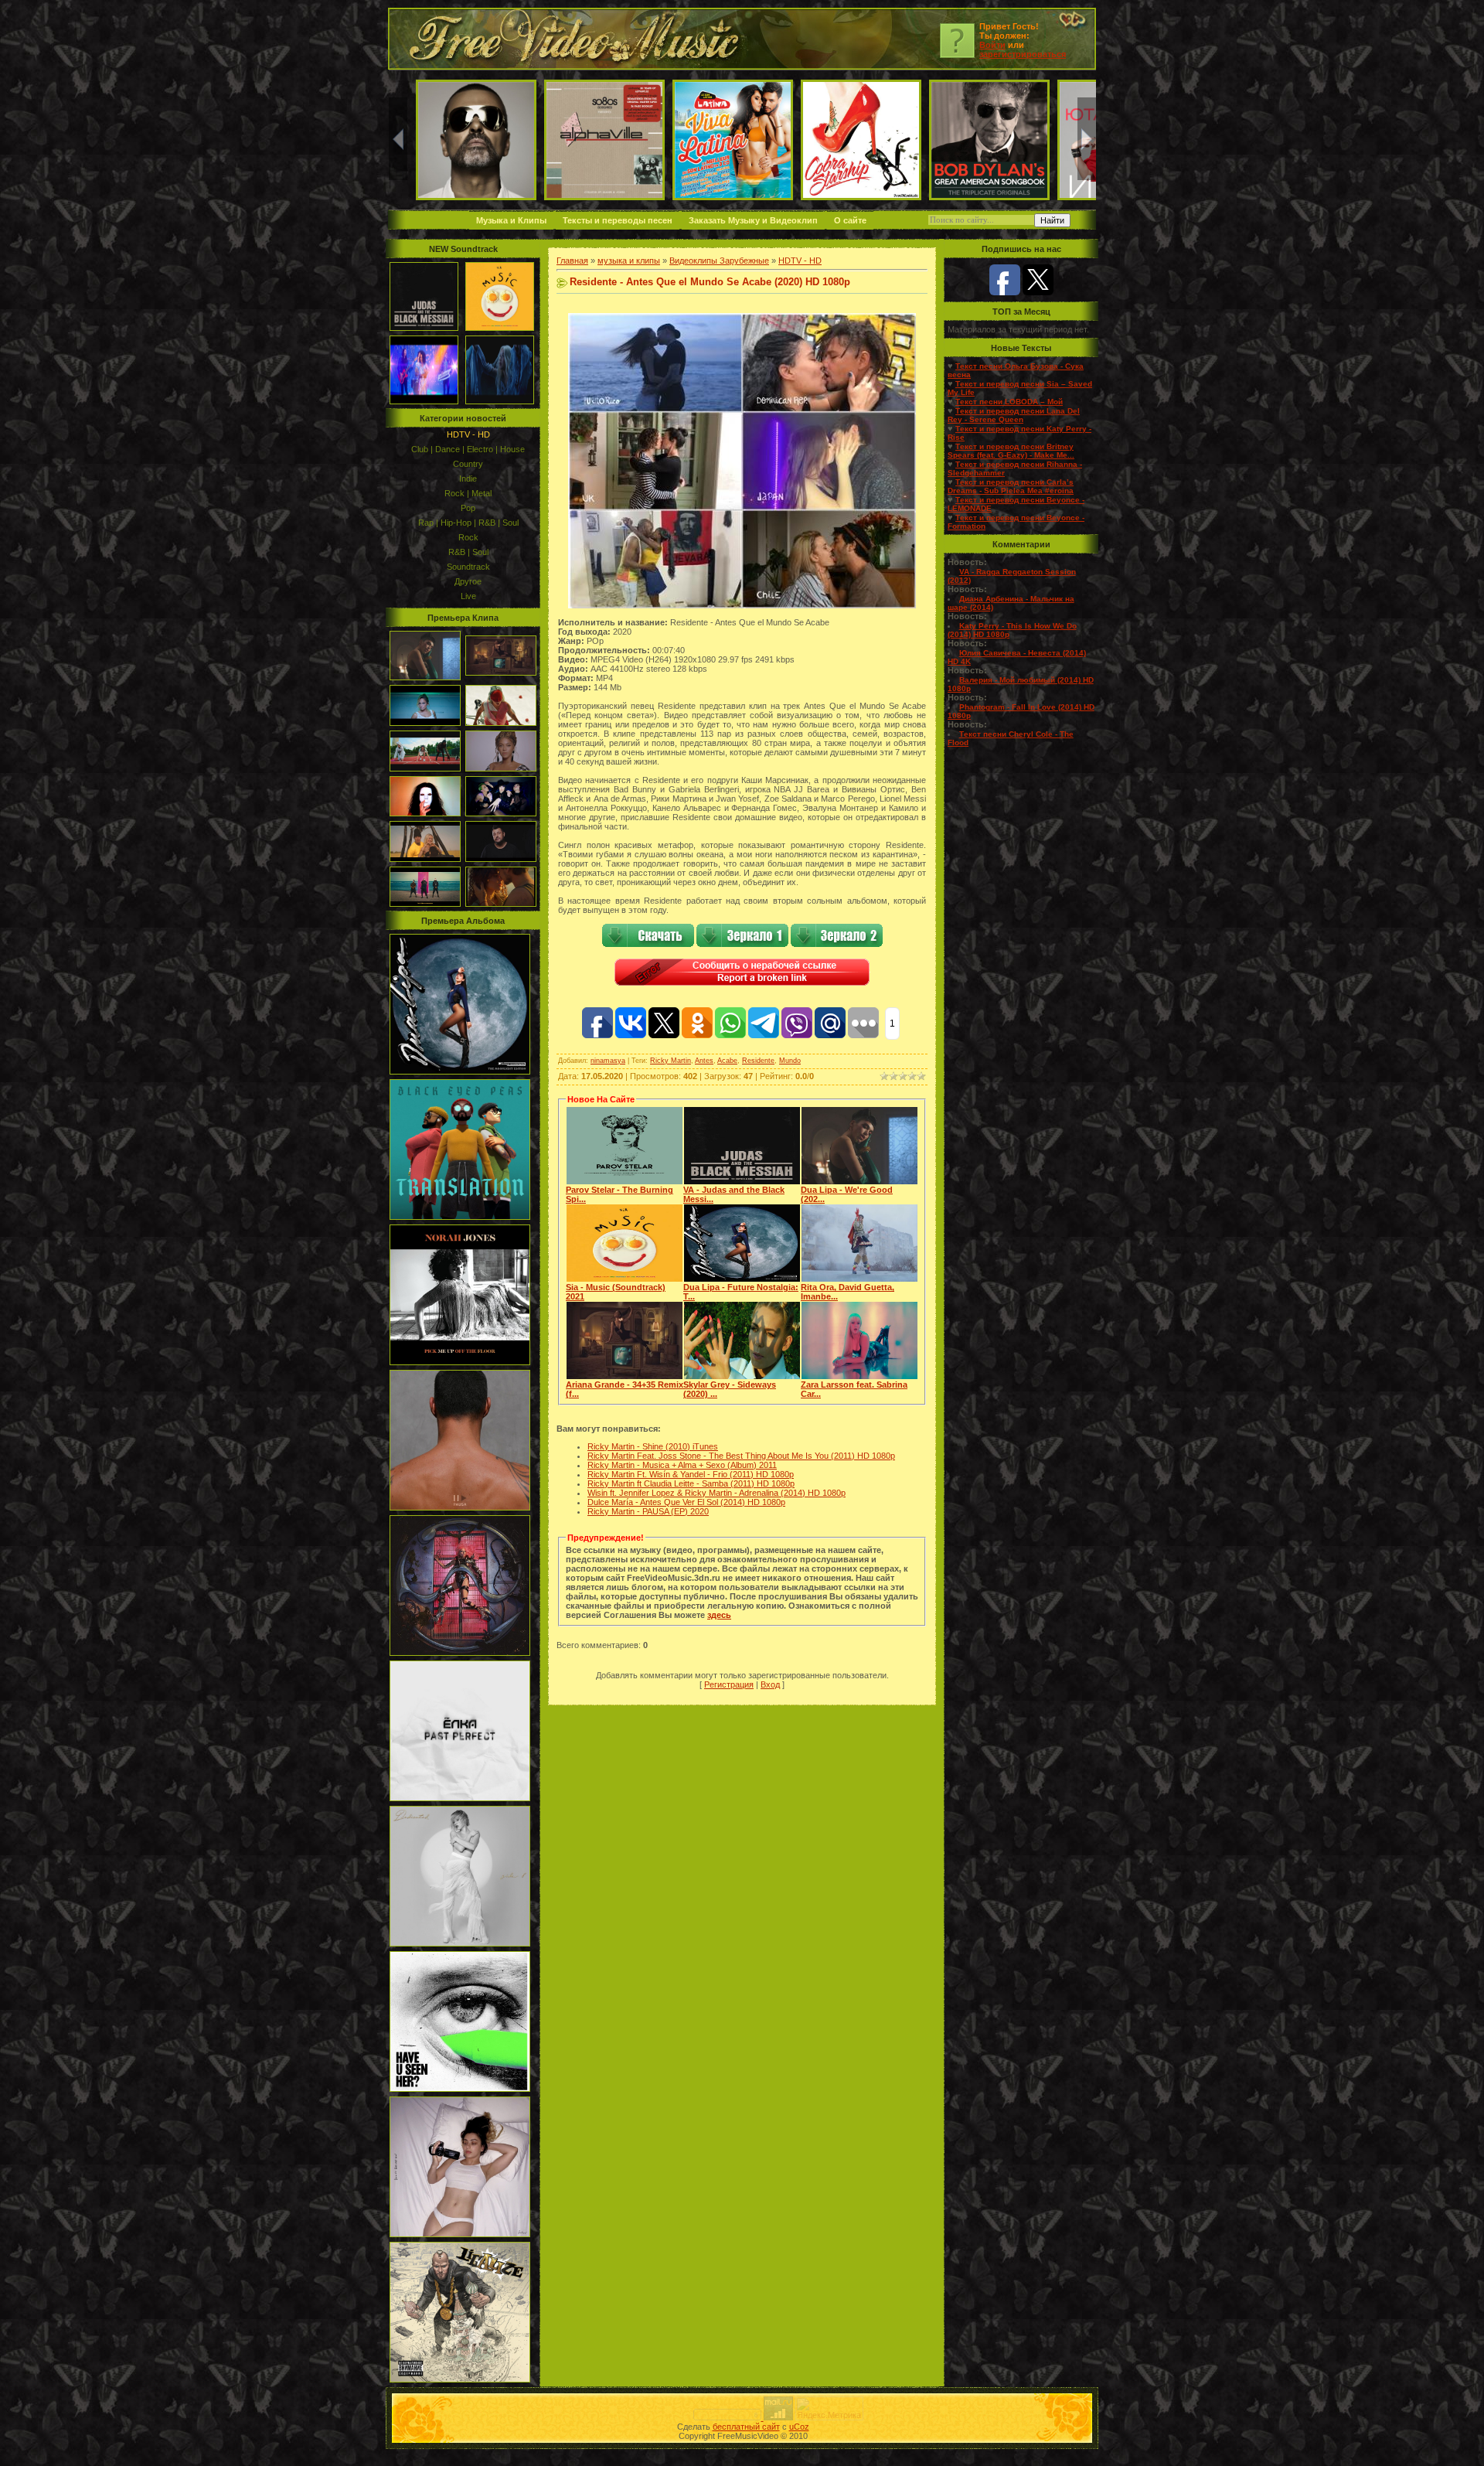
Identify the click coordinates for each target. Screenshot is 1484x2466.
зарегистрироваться (1023, 54)
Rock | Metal (468, 493)
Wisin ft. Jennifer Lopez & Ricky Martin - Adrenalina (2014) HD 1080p (716, 1493)
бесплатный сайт (746, 2427)
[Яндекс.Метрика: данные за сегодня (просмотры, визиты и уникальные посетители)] (829, 2408)
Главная (572, 261)
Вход (770, 1684)
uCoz (799, 2427)
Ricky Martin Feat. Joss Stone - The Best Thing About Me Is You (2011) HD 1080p (741, 1456)
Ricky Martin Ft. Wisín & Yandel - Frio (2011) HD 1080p (691, 1474)
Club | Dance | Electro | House (468, 449)
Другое (468, 581)
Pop (468, 508)
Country (468, 464)
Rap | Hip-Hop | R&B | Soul (468, 523)
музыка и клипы (629, 261)
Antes (704, 1061)
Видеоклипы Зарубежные (719, 261)
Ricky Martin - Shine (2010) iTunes (653, 1446)
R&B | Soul (468, 552)
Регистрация (729, 1684)
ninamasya (608, 1061)
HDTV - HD (468, 434)
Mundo (790, 1061)
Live (468, 596)
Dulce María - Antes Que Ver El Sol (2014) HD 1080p (686, 1502)
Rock (468, 537)
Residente (758, 1061)
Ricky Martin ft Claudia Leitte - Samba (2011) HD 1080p (691, 1483)
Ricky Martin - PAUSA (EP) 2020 (648, 1511)
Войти (992, 45)
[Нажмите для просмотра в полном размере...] (742, 605)
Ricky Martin (671, 1061)
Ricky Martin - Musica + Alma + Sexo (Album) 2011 (682, 1465)
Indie (468, 479)
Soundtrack (468, 567)
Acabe (727, 1061)
